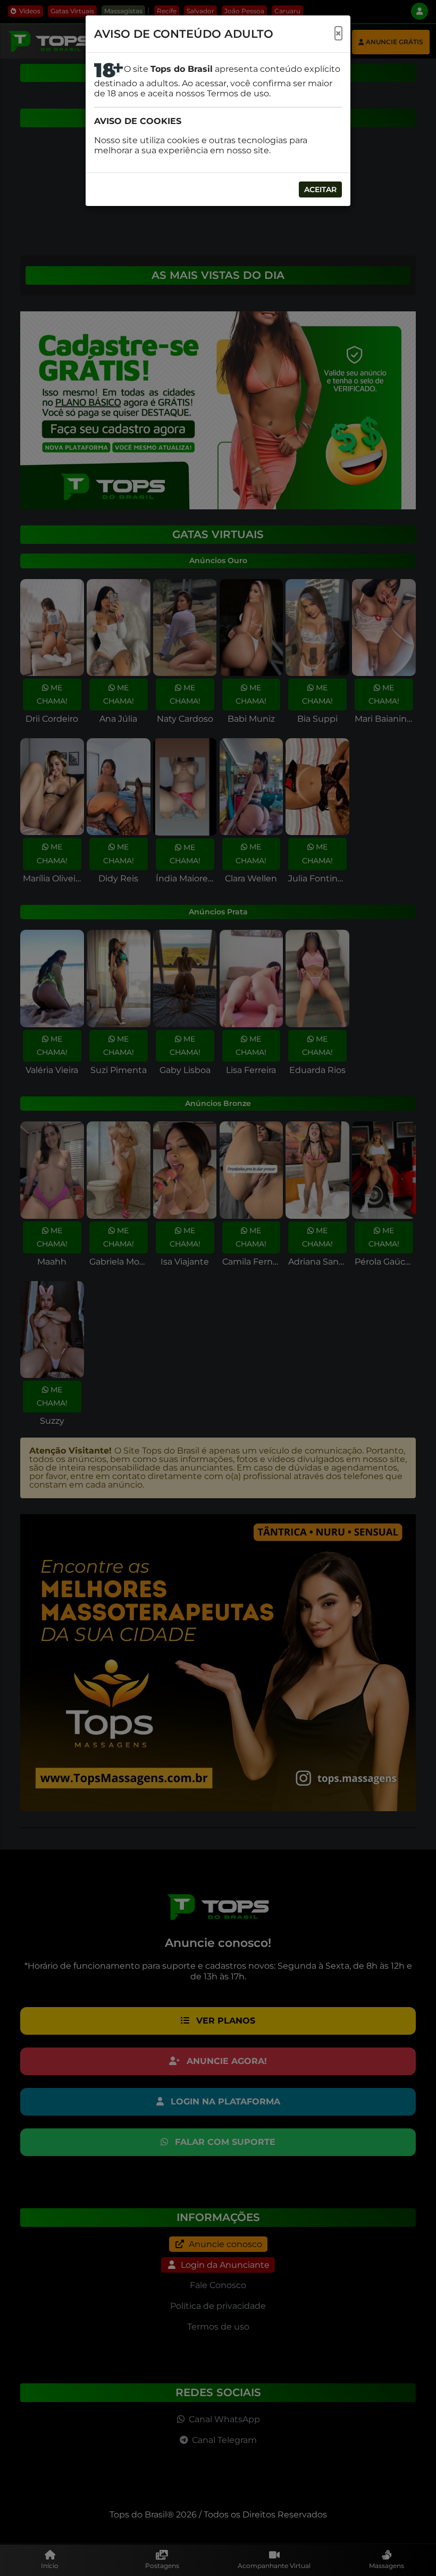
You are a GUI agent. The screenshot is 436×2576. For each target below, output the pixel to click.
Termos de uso (238, 93)
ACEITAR (320, 189)
